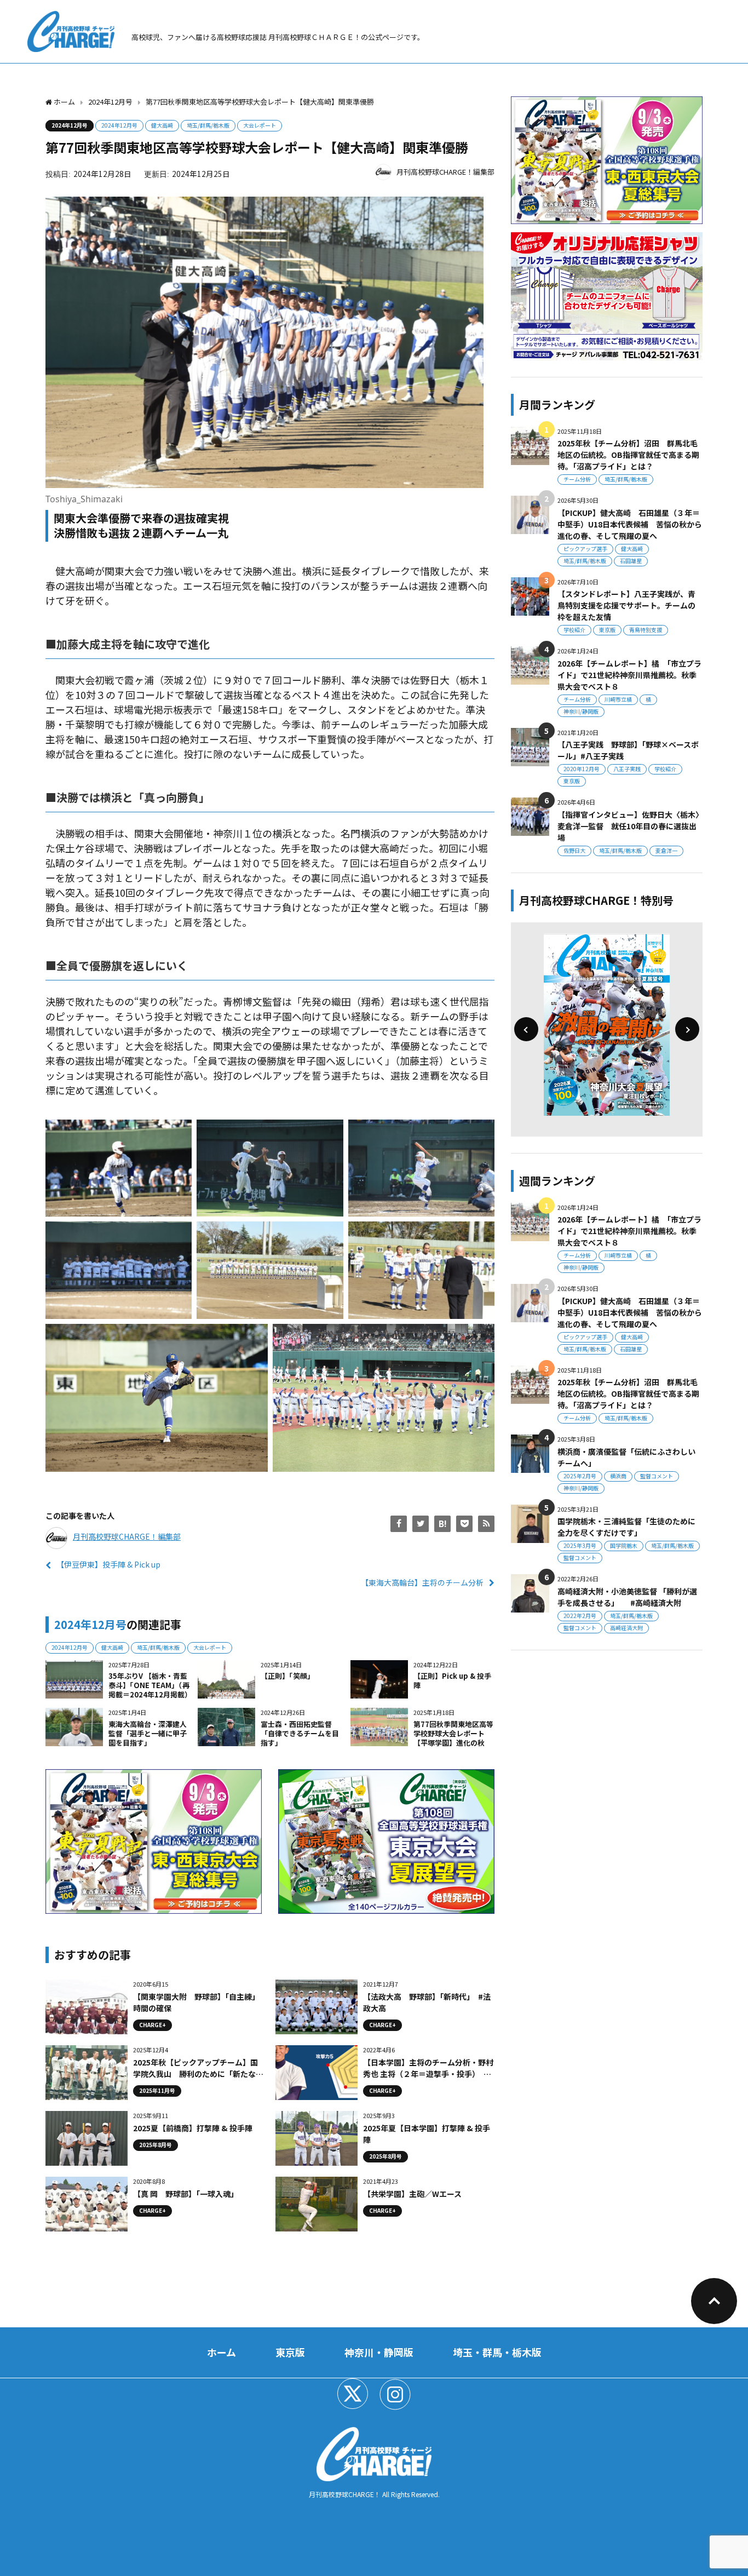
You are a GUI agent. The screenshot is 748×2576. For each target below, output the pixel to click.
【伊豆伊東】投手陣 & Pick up (108, 1564)
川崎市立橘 (618, 699)
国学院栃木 (624, 1545)
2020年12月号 (582, 769)
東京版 (607, 630)
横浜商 (618, 1476)
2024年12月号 (70, 125)
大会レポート (260, 125)
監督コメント (657, 1476)
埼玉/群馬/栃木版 (208, 125)
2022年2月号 (580, 1616)
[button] (526, 1029)
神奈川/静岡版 (581, 711)
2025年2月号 (580, 1476)
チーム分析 (577, 479)
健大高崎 (162, 125)
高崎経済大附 (626, 1628)
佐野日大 (574, 850)
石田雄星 (631, 561)
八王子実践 (627, 769)
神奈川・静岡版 (379, 2352)
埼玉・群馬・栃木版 (497, 2352)
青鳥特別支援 (646, 630)
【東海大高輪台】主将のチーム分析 (422, 1582)
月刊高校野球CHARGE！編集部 (445, 172)
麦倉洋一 (666, 850)
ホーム (221, 2352)
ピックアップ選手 (585, 549)
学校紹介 (574, 630)
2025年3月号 (580, 1545)
